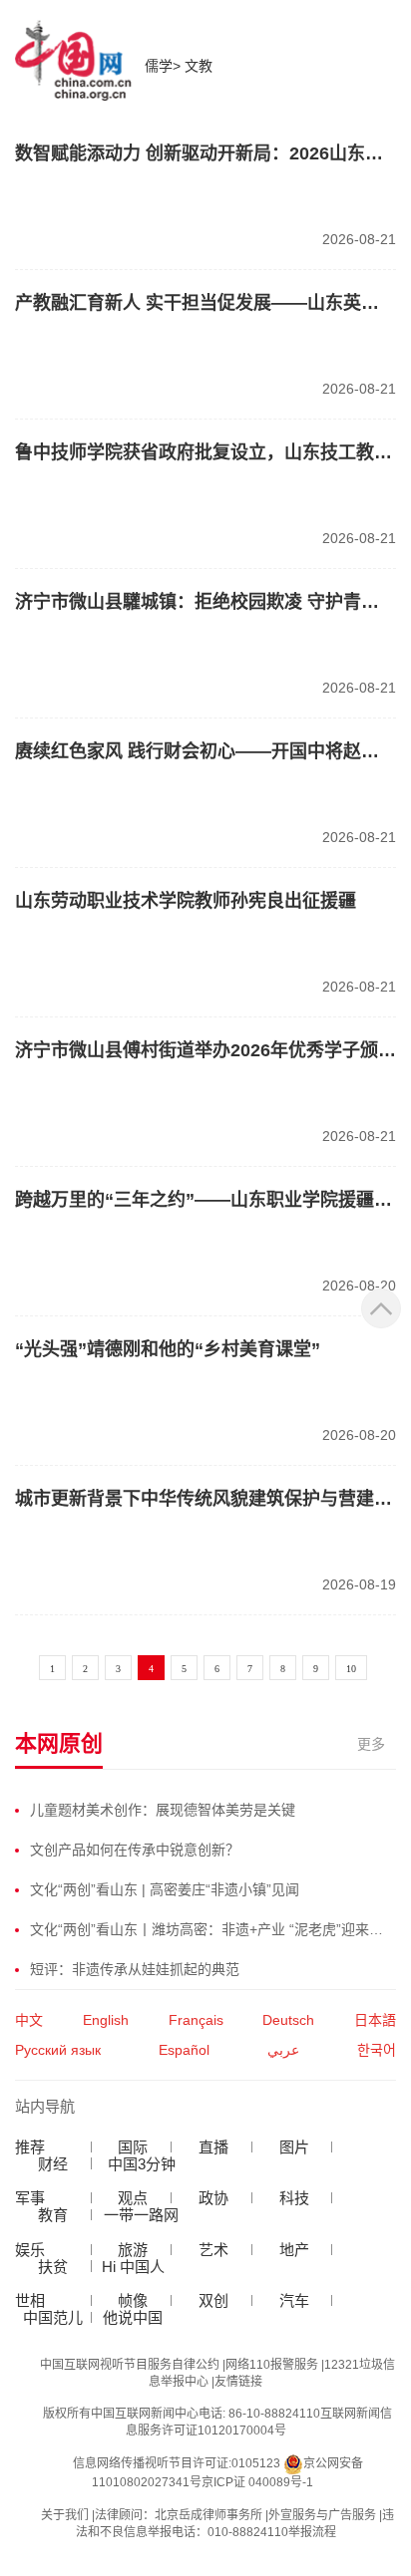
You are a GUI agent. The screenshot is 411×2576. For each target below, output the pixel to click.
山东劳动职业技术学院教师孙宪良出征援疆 (186, 901)
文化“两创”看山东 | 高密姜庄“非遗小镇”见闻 (165, 1889)
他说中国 (133, 2317)
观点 (133, 2198)
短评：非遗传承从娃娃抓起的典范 (135, 1969)
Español (184, 2050)
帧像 (133, 2300)
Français (196, 2020)
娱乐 (30, 2250)
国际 (133, 2147)
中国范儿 (53, 2317)
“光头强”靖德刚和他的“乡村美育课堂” (168, 1349)
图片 (294, 2147)
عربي (283, 2050)
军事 (30, 2198)
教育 (53, 2215)
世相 (30, 2300)
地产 (294, 2250)
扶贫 (53, 2267)
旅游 (133, 2250)
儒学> (165, 66)
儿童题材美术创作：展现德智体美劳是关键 (163, 1810)
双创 (213, 2300)
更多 (371, 1744)
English (106, 2020)
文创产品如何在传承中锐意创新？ (135, 1850)
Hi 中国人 (133, 2267)
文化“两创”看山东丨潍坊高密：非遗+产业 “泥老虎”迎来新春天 (213, 1929)
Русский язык (58, 2050)
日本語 (375, 2020)
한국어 (377, 2050)
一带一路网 (141, 2215)
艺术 (213, 2250)
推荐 (30, 2147)
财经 (53, 2164)
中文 (29, 2020)
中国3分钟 (142, 2164)
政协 (213, 2198)
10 (351, 1669)
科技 (294, 2198)
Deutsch (288, 2020)
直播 (213, 2147)
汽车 (294, 2300)
